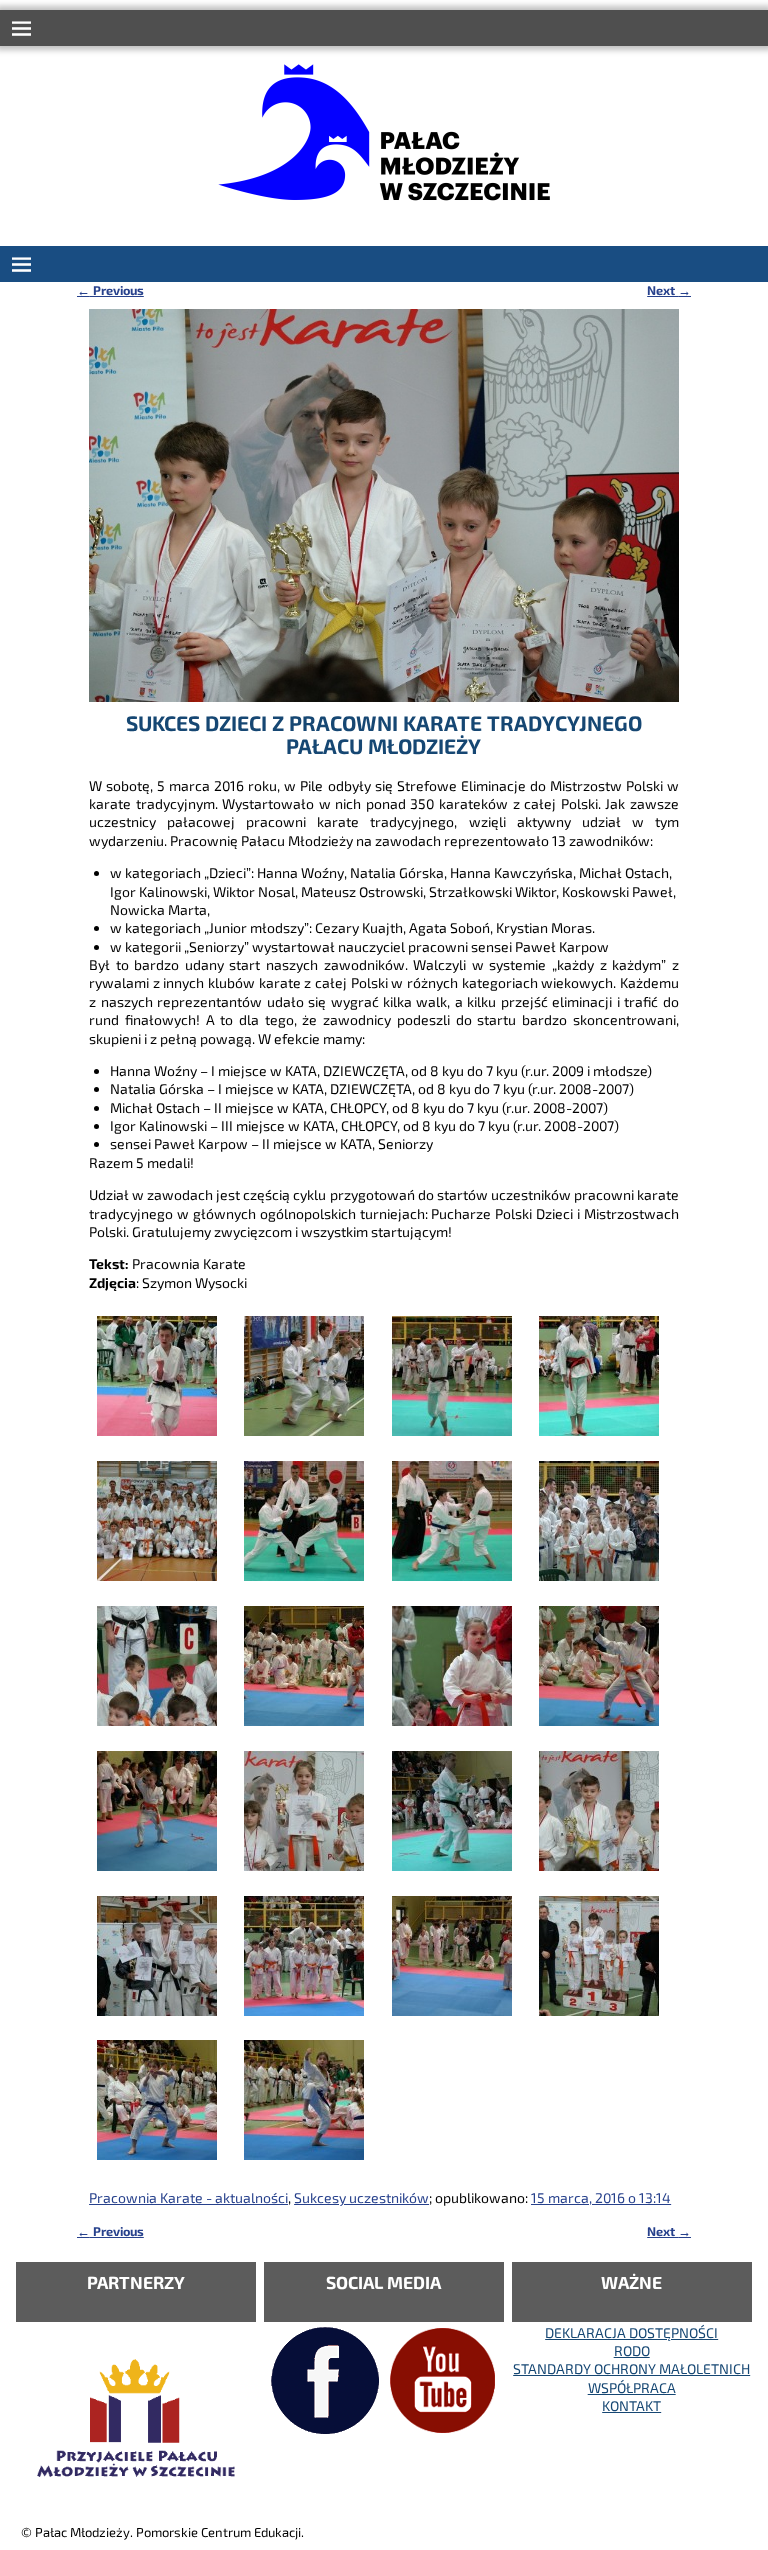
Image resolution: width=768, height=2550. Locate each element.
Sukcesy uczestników (361, 2197)
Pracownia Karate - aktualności (188, 2197)
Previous (110, 290)
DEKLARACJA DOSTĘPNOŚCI (631, 2332)
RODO (632, 2350)
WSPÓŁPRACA (632, 2387)
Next (669, 290)
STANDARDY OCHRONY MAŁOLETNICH (631, 2368)
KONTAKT (631, 2405)
